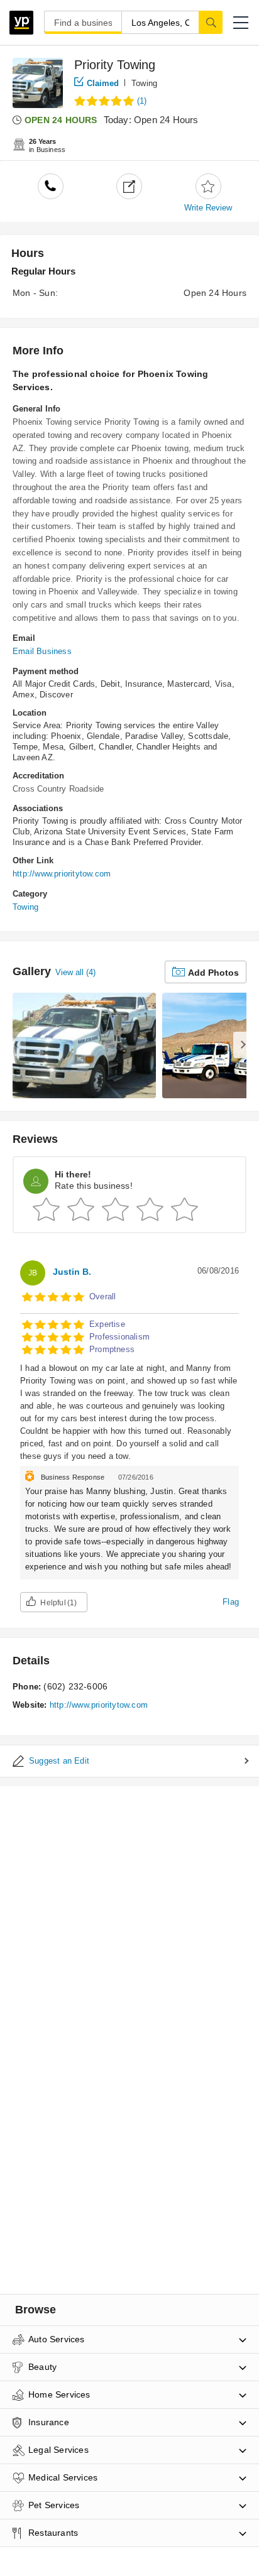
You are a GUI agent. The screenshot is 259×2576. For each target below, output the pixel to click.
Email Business (42, 651)
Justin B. (72, 1272)
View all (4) (75, 972)
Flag (231, 1602)
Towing (144, 83)
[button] (241, 23)
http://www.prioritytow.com (62, 874)
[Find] (211, 22)
